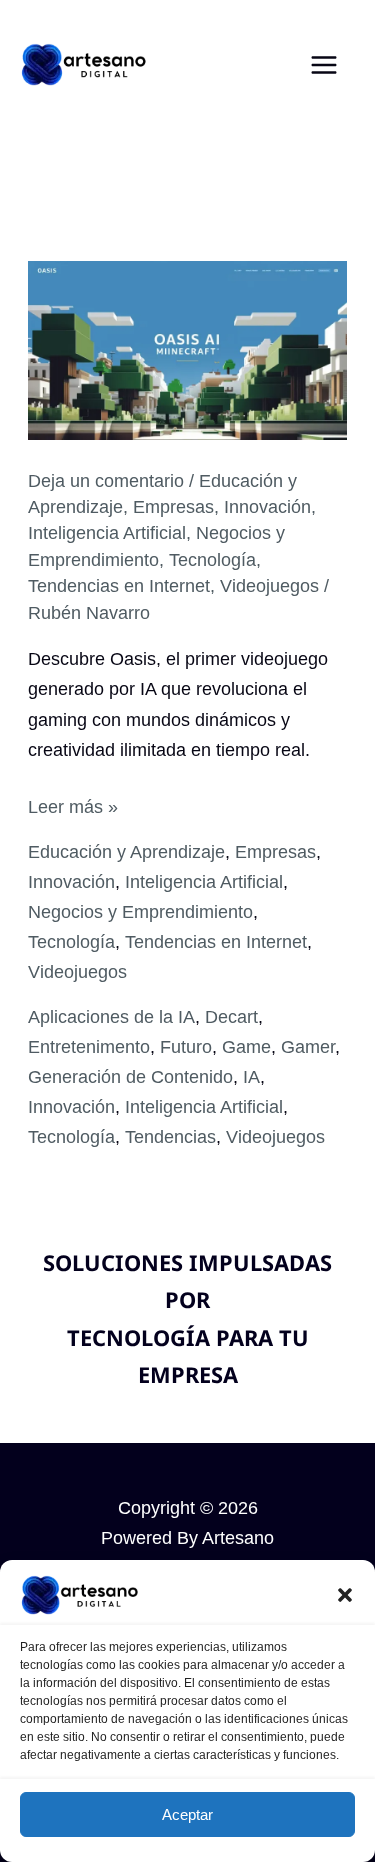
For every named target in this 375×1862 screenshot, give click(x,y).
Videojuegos (269, 585)
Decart (231, 1016)
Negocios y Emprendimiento (140, 911)
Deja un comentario (106, 480)
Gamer (308, 1046)
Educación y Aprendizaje (126, 851)
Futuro (186, 1046)
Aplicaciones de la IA (111, 1016)
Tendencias (170, 1136)
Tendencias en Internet (119, 585)
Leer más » (73, 808)
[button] (345, 1595)
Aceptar (187, 1814)
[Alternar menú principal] (324, 64)
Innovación (267, 506)
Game (246, 1046)
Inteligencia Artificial (107, 532)
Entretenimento (89, 1046)
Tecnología (212, 559)
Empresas (173, 506)
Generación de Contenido (130, 1076)
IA (251, 1076)
